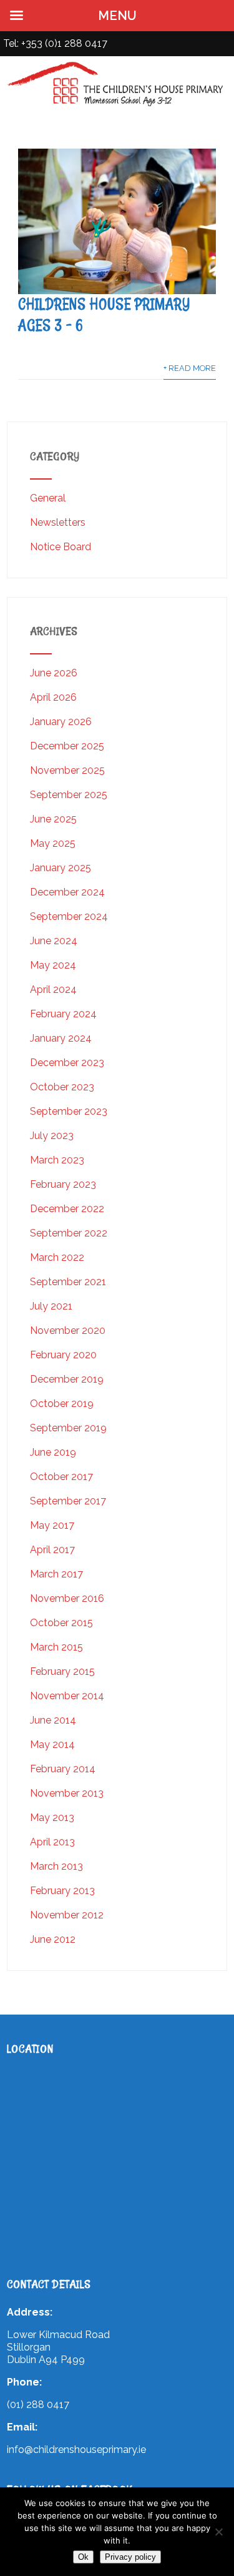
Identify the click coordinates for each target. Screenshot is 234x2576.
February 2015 (62, 1671)
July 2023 (52, 1136)
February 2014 (63, 1769)
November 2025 (67, 770)
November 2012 (67, 1915)
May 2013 (52, 1818)
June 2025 (53, 819)
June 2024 (54, 941)
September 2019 (68, 1428)
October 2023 (62, 1087)
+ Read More (190, 368)
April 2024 (53, 989)
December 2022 (67, 1209)
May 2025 (53, 843)
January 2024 (61, 1038)
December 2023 (67, 1063)
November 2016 (67, 1598)
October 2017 (61, 1477)
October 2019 (62, 1404)
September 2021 (68, 1282)
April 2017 (52, 1550)
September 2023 (69, 1111)
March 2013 (56, 1866)
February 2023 (63, 1184)
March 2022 (57, 1257)
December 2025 (67, 746)
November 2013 (67, 1793)
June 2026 (54, 673)
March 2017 (56, 1574)
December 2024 (67, 892)
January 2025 (61, 868)
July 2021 (51, 1306)
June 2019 (53, 1452)
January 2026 (61, 722)
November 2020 (68, 1330)
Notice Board (61, 547)
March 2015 (56, 1647)
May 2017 (52, 1525)
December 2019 (67, 1379)
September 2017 (68, 1501)
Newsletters (58, 522)
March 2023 (57, 1160)
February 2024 (63, 1014)
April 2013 (52, 1842)
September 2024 (69, 916)
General (48, 498)
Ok (83, 2557)
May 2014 (52, 1744)
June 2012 (53, 1939)
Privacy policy (130, 2557)
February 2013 (62, 1891)
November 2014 (67, 1696)
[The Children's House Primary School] (117, 106)
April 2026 (53, 697)
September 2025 (69, 795)
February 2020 (63, 1355)
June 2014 (53, 1720)
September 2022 (69, 1233)
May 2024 (53, 965)
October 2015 (61, 1623)
